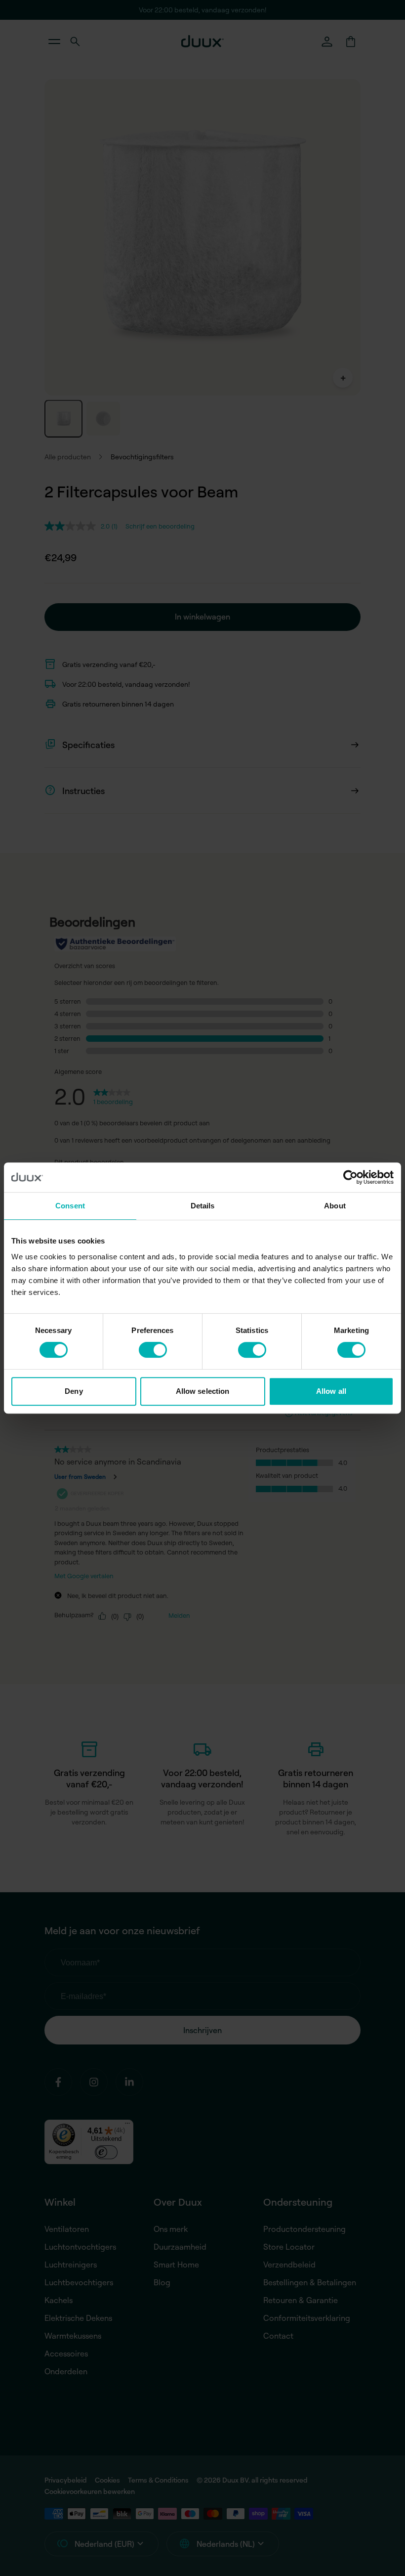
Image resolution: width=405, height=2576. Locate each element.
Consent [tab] (70, 1206)
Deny (74, 1391)
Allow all (331, 1391)
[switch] (153, 1350)
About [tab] (335, 1206)
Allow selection (203, 1391)
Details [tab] (203, 1206)
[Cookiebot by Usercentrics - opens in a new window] (350, 1177)
